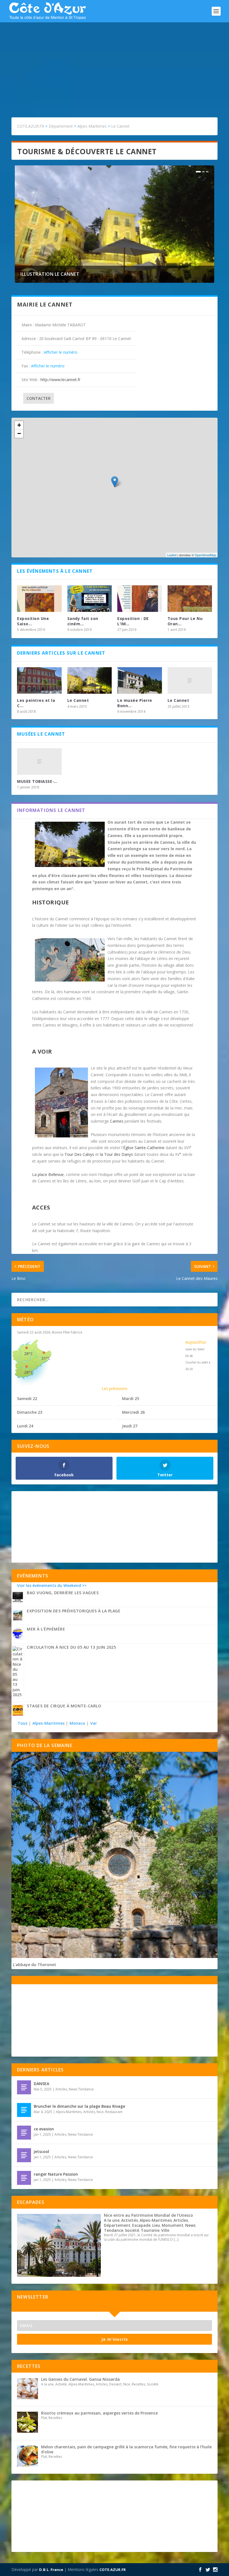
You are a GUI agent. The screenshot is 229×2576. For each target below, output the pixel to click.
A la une (112, 2220)
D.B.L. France (51, 2570)
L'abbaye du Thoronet (34, 1965)
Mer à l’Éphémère (46, 1629)
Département (117, 2225)
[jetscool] (24, 2155)
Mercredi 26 (133, 1412)
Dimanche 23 (30, 1412)
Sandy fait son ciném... (83, 621)
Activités (130, 2220)
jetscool (41, 2151)
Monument (173, 2225)
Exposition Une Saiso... (33, 621)
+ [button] (19, 425)
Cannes (117, 1121)
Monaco (77, 1723)
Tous (23, 1723)
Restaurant (114, 2112)
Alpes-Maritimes (48, 1723)
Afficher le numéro (61, 352)
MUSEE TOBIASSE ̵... (37, 781)
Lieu (156, 2225)
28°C (28, 1354)
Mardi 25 (131, 1398)
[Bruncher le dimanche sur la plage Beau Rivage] (24, 2110)
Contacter (39, 398)
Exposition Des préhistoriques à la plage (74, 1611)
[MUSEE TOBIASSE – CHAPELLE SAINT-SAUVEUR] (39, 762)
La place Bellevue (48, 1174)
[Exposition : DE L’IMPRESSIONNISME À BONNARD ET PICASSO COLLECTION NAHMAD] (140, 599)
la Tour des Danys (116, 1154)
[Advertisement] (115, 64)
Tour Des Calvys (79, 1154)
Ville (165, 2230)
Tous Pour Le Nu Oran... (185, 621)
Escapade (141, 2225)
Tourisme (150, 2230)
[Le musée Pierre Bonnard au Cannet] (140, 681)
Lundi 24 (25, 1426)
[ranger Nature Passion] (24, 2178)
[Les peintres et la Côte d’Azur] (39, 681)
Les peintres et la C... (36, 703)
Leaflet (172, 555)
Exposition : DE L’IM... (133, 621)
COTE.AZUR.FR (113, 2570)
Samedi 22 (27, 1398)
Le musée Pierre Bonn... (135, 703)
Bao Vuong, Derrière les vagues (63, 1593)
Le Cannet (78, 700)
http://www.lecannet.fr (60, 380)
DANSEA (41, 2084)
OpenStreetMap (205, 555)
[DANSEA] (24, 2087)
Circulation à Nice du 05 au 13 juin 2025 (71, 1647)
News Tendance (81, 2089)
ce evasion (44, 2129)
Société (132, 2230)
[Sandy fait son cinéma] (90, 599)
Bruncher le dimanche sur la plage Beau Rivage (79, 2106)
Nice (100, 2112)
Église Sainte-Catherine (144, 1148)
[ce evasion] (24, 2133)
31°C (46, 1358)
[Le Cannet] (90, 681)
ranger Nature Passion (56, 2174)
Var (94, 1723)
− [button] (19, 433)
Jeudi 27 (130, 1426)
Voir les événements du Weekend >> (52, 1585)
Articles (61, 2089)
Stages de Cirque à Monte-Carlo (64, 1706)
